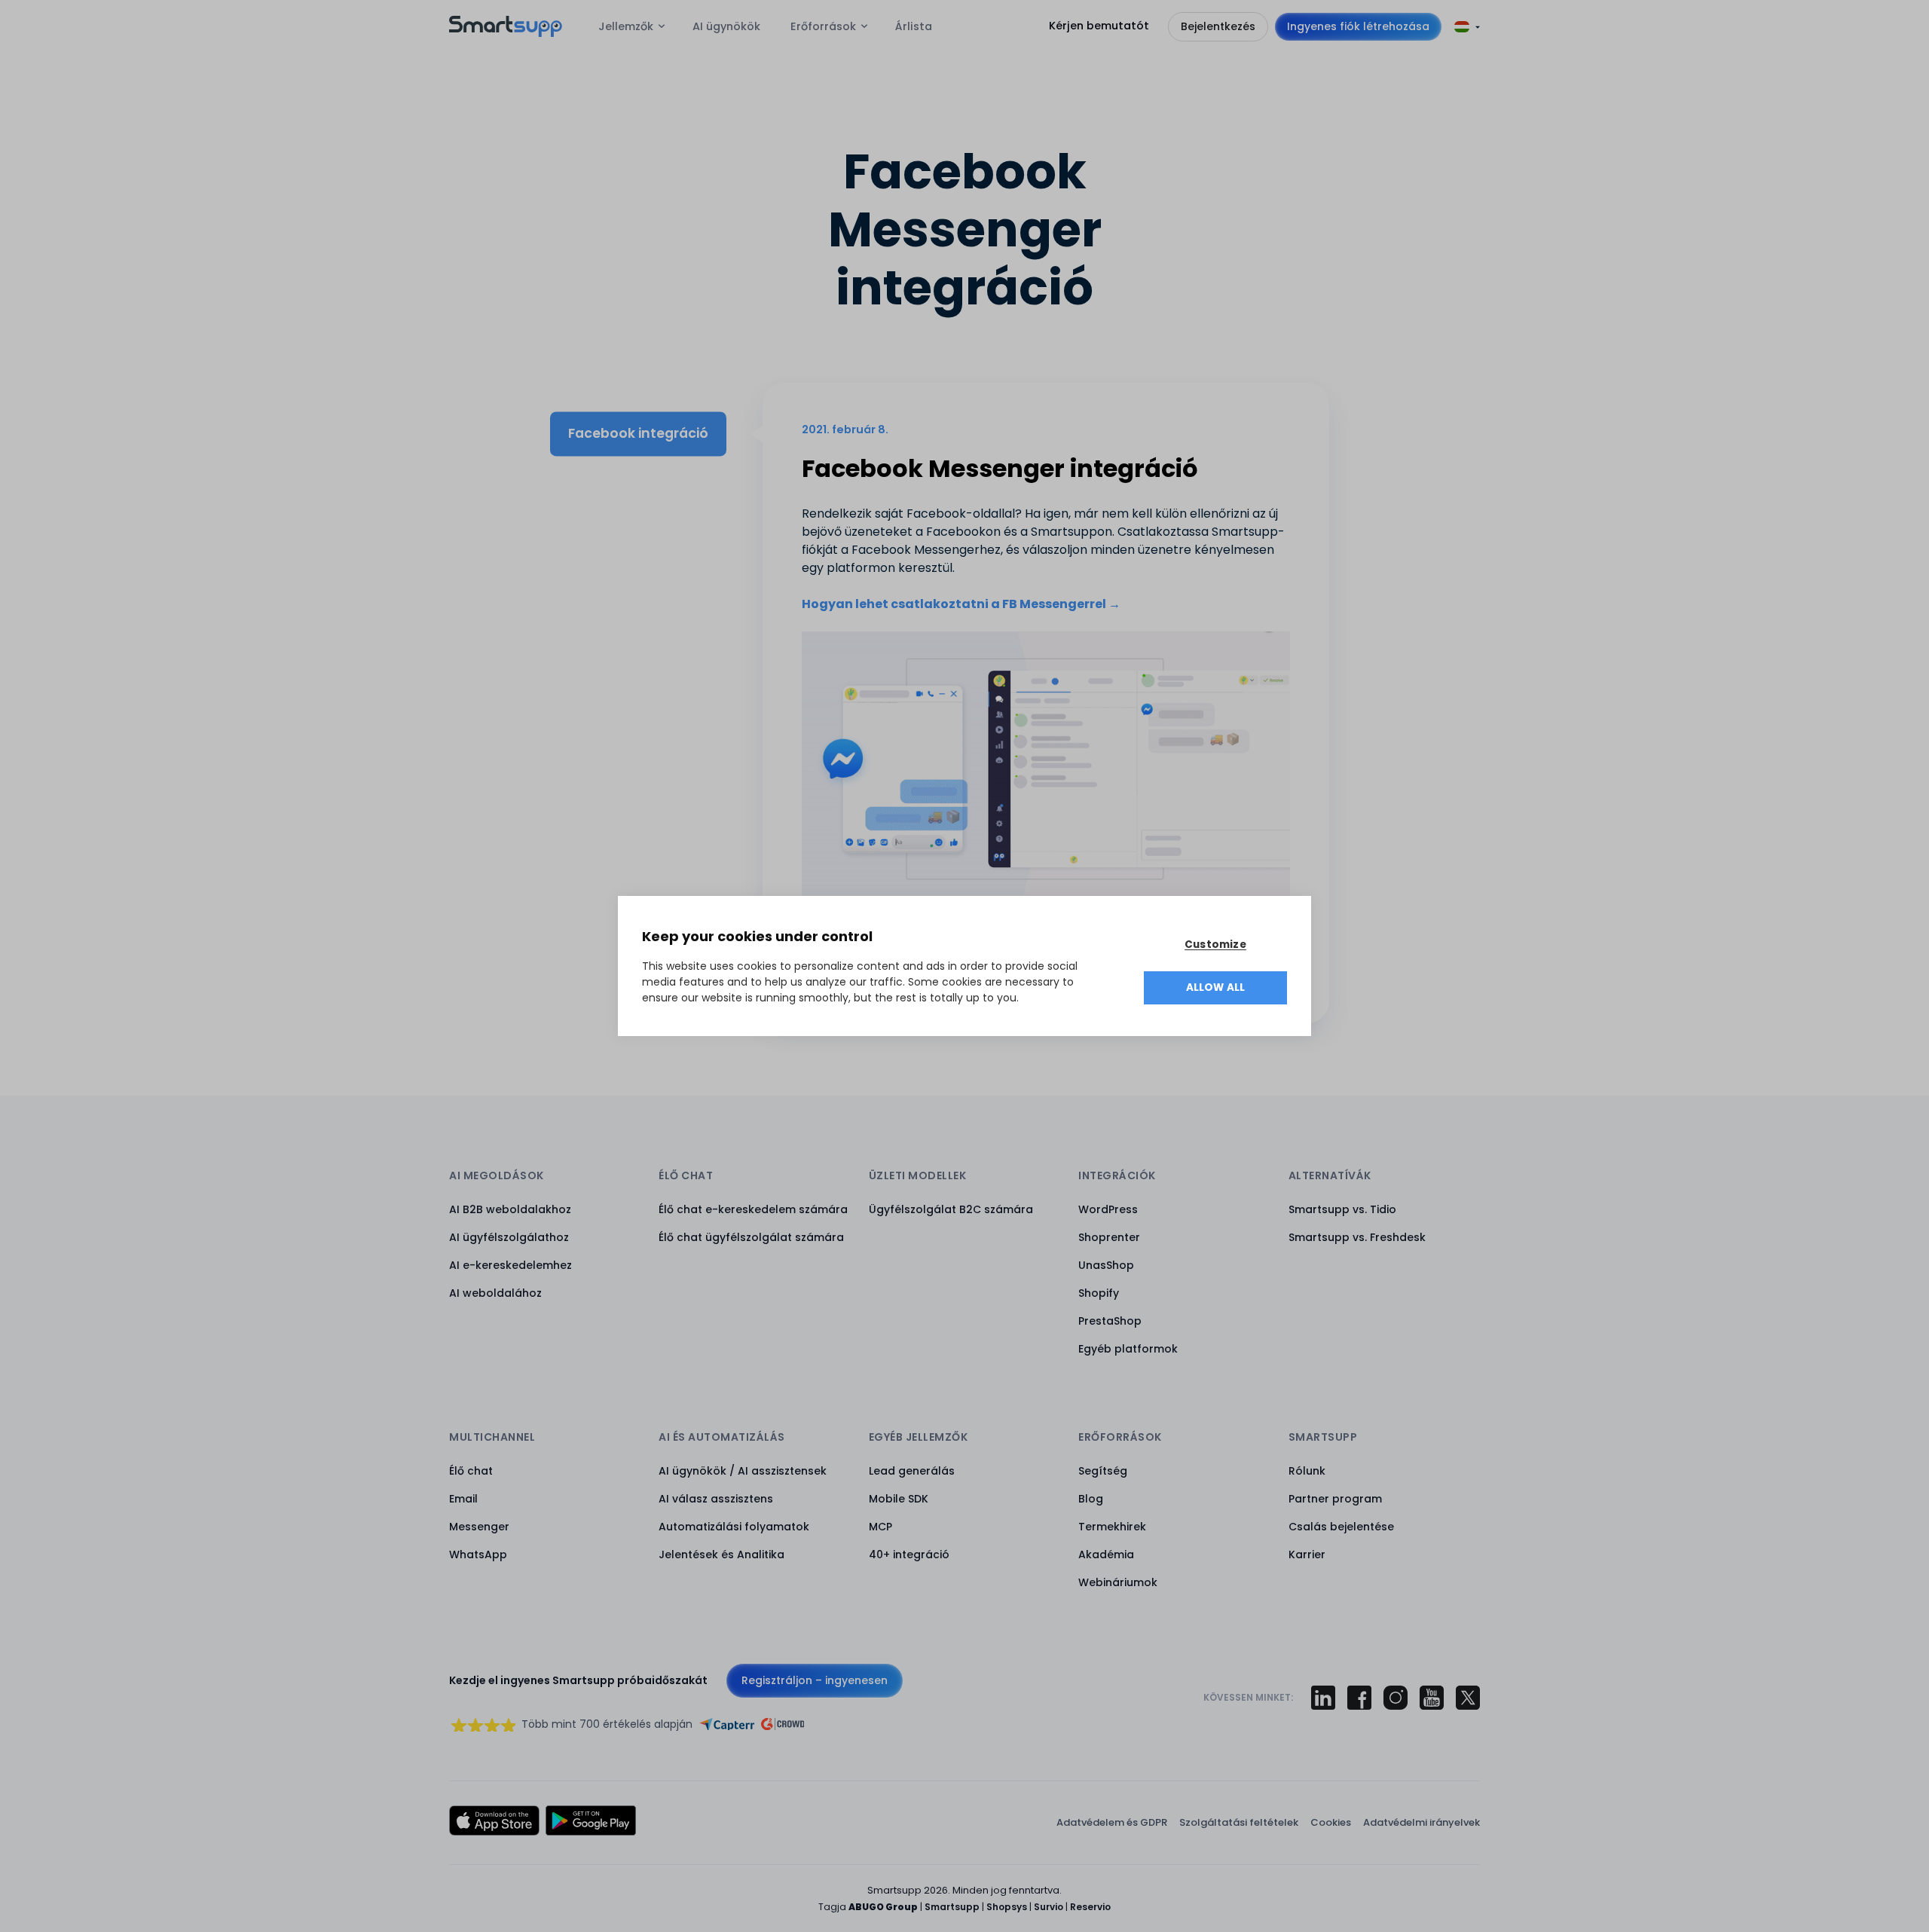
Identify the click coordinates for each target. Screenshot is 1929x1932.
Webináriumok (1118, 1582)
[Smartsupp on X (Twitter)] (1468, 1698)
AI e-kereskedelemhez (511, 1265)
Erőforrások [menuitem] (823, 26)
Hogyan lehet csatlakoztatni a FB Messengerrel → (961, 604)
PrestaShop (1110, 1321)
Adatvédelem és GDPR (1112, 1822)
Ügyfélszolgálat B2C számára (951, 1209)
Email (463, 1499)
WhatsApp (478, 1554)
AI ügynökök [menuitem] (726, 26)
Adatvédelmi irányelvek (1422, 1822)
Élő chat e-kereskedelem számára (753, 1209)
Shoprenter (1109, 1237)
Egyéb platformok (1128, 1349)
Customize (1215, 945)
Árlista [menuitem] (914, 26)
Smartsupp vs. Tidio (1342, 1209)
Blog (1091, 1499)
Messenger (479, 1527)
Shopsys (1007, 1907)
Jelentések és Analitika (721, 1554)
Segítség (1103, 1471)
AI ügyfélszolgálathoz (509, 1237)
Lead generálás (912, 1471)
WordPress (1108, 1209)
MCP (880, 1527)
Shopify (1099, 1293)
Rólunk (1307, 1471)
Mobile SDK (899, 1499)
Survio (1049, 1907)
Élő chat (471, 1471)
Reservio (1090, 1907)
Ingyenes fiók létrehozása (1358, 26)
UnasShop (1106, 1265)
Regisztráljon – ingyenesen (815, 1680)
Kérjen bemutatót (1099, 26)
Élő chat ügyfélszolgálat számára (751, 1237)
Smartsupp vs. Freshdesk (1357, 1237)
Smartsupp (952, 1907)
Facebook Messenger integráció (1000, 468)
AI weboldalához (495, 1293)
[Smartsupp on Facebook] (1359, 1698)
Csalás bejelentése (1341, 1527)
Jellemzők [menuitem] (626, 26)
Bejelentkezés (1218, 26)
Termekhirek (1112, 1527)
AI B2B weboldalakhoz (510, 1209)
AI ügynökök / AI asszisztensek (743, 1471)
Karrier (1307, 1554)
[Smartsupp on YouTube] (1432, 1698)
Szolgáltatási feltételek (1239, 1822)
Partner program (1335, 1499)
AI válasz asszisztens (716, 1499)
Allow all (1216, 987)
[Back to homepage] (506, 33)
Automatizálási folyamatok (734, 1527)
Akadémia (1106, 1554)
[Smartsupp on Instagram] (1396, 1698)
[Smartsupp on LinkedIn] (1323, 1698)
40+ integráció (909, 1554)
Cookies (1331, 1822)
